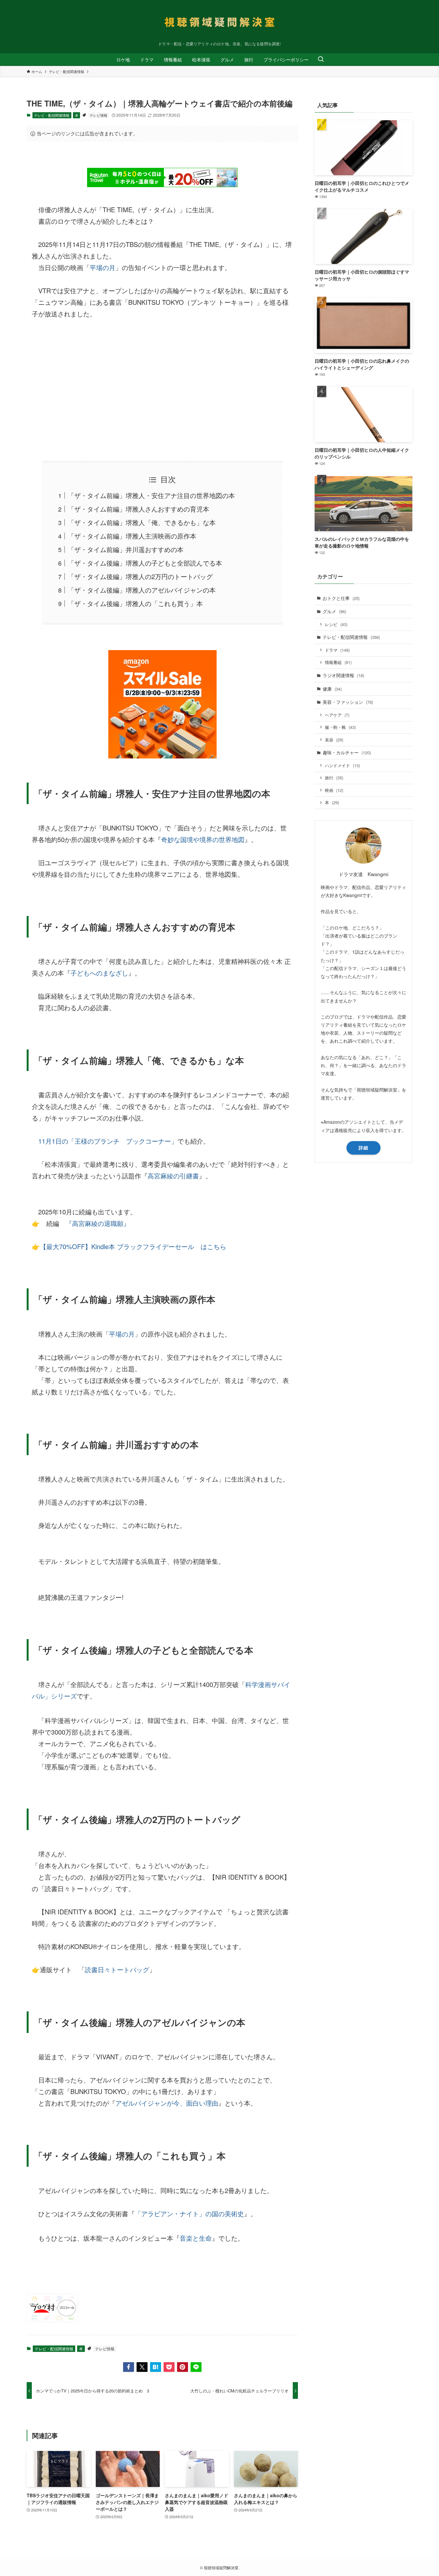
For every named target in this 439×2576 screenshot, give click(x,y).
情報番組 (338, 662)
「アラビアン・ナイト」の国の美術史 (189, 2213)
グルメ (334, 611)
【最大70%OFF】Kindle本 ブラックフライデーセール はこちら (133, 1246)
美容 (334, 740)
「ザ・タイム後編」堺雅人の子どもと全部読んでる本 (145, 563)
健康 (332, 689)
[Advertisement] (162, 390)
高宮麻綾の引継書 (173, 1176)
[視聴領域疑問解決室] (219, 22)
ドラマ (337, 650)
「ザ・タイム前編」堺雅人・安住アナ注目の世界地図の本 (151, 495)
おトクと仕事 (341, 598)
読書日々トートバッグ (117, 1969)
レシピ (336, 624)
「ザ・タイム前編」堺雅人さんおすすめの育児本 (139, 509)
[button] (129, 2367)
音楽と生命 (196, 2238)
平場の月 (103, 267)
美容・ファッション (348, 702)
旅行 (334, 778)
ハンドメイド (342, 765)
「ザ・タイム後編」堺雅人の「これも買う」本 (135, 603)
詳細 (363, 1147)
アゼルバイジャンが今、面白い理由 (167, 2103)
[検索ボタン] (321, 59)
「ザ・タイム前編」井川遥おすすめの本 (126, 549)
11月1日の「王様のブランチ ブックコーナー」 (108, 1141)
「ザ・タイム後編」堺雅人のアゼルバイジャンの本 (142, 590)
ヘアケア (337, 715)
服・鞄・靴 (340, 727)
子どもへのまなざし (99, 973)
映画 (334, 790)
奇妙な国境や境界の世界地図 (203, 839)
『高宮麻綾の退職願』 (98, 1223)
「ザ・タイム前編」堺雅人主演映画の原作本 (132, 536)
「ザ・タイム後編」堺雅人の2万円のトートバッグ (140, 576)
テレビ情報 (99, 115)
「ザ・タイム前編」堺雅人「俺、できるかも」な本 (142, 522)
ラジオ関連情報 (343, 675)
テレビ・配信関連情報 (52, 115)
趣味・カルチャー (347, 752)
